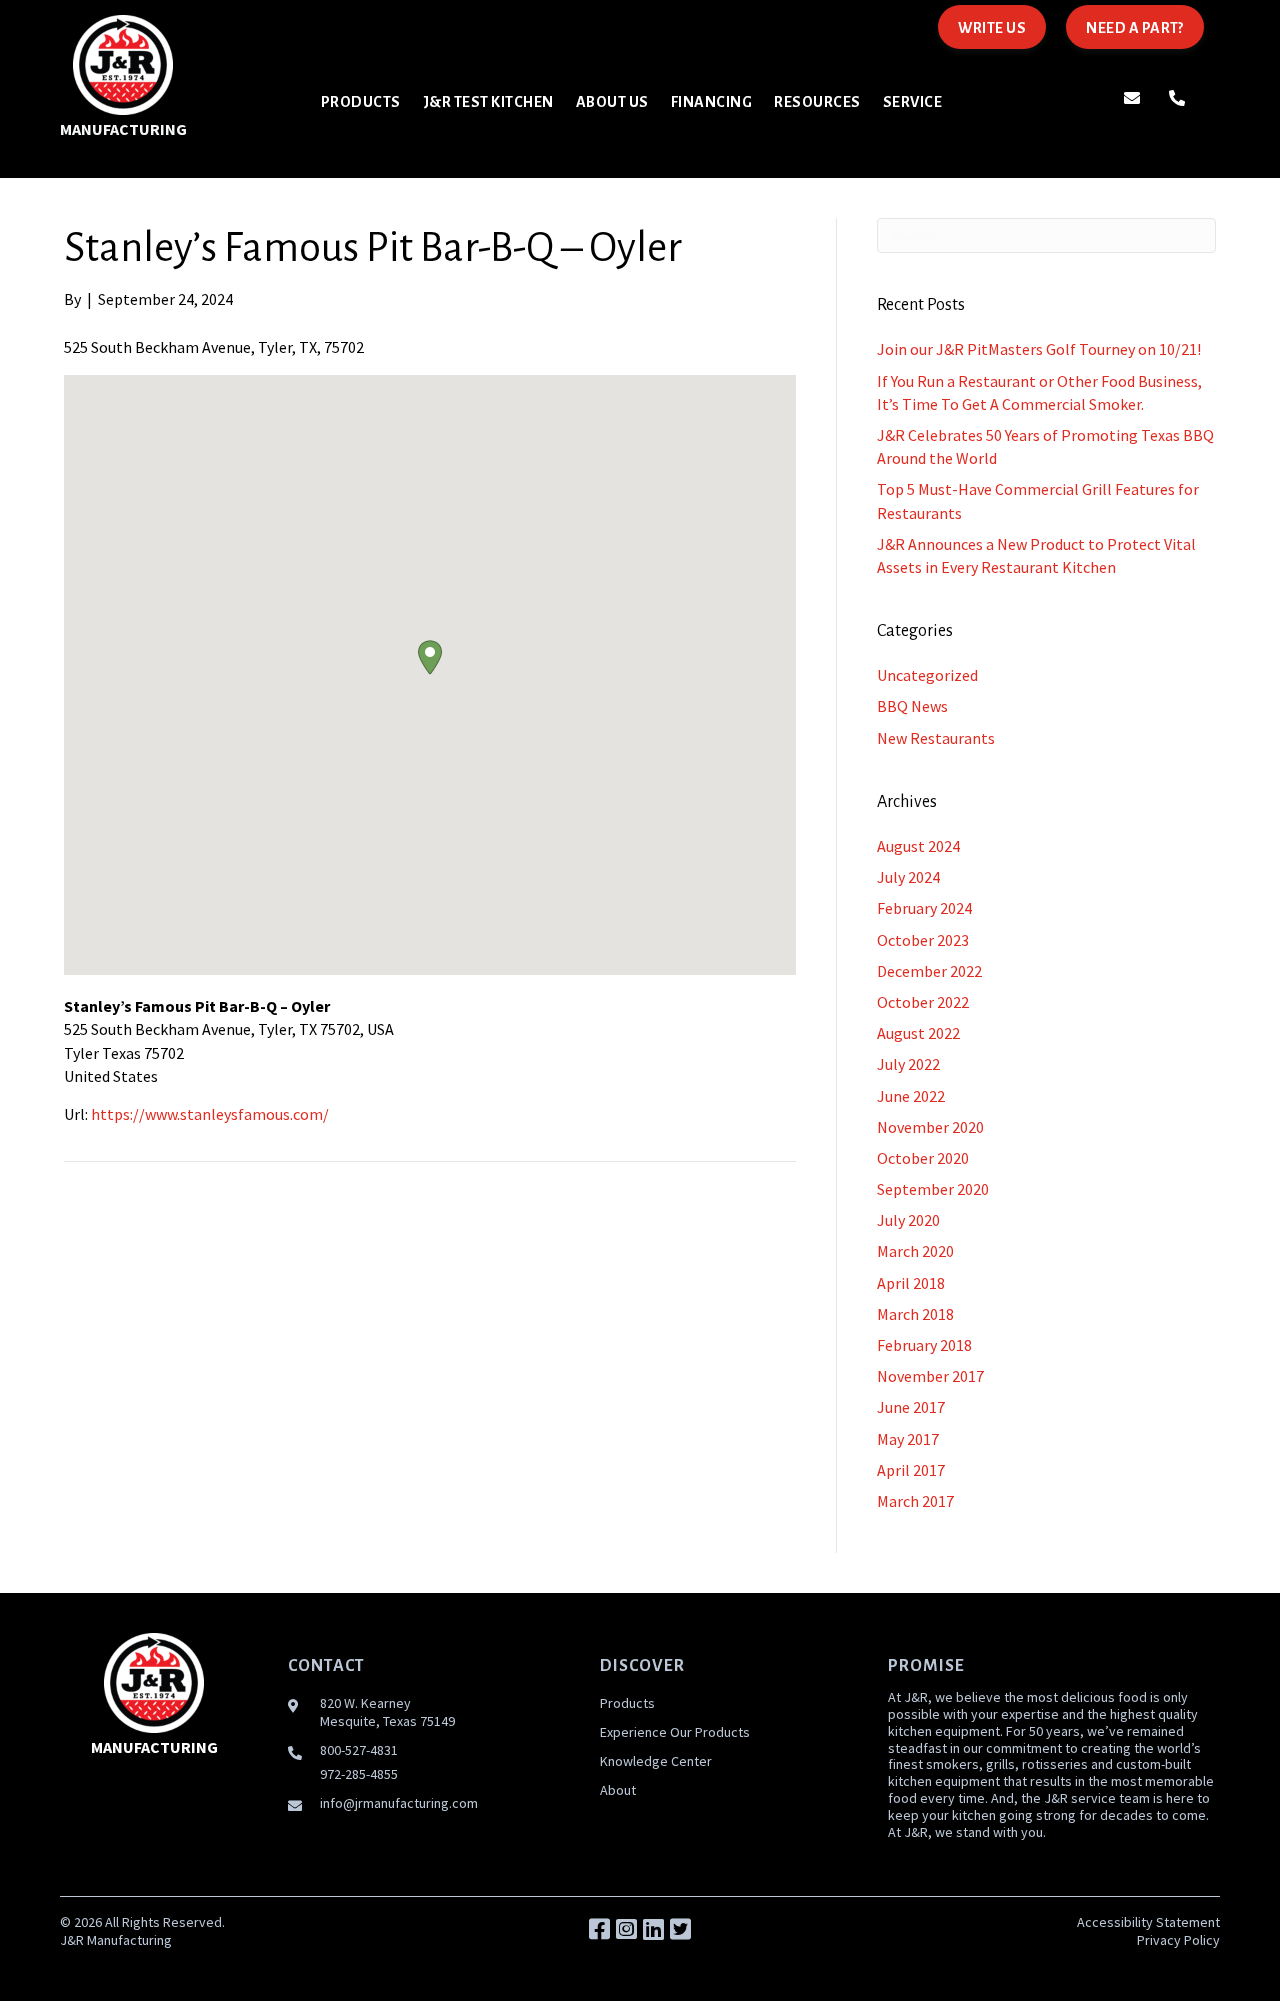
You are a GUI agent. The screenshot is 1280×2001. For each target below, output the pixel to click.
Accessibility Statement (1148, 1922)
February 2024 (924, 908)
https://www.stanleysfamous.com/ (210, 1114)
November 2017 (930, 1376)
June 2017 (911, 1407)
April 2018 (911, 1283)
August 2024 (918, 846)
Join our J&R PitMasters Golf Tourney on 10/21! (1039, 349)
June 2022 (911, 1096)
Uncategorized (927, 675)
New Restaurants (936, 738)
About (618, 1790)
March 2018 (915, 1314)
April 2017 (911, 1470)
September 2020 (933, 1189)
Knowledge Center (656, 1761)
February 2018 (924, 1345)
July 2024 (908, 877)
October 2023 (923, 940)
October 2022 (923, 1002)
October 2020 (923, 1158)
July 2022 (908, 1064)
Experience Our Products (675, 1732)
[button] (430, 657)
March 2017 (915, 1501)
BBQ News (912, 706)
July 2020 (908, 1220)
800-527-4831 (359, 1750)
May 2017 (908, 1439)
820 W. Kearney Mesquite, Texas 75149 (387, 1712)
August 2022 (918, 1033)
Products (627, 1703)
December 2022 (929, 971)
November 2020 (930, 1127)
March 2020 (915, 1251)
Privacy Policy (1178, 1940)
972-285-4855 (359, 1774)
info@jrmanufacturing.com (399, 1803)
